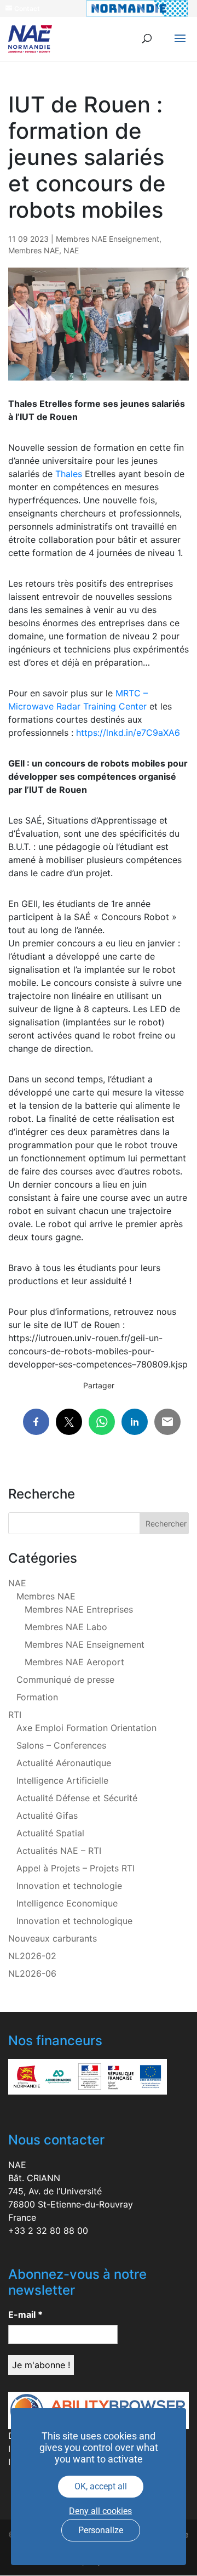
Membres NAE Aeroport (74, 1662)
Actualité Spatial (50, 1833)
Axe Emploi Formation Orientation (86, 1728)
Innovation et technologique (74, 1921)
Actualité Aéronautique (64, 1763)
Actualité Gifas (47, 1815)
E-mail (25, 2314)
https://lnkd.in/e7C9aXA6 (128, 733)
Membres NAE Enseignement (108, 239)
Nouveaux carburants (53, 1938)
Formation (37, 1697)
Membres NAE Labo (66, 1627)
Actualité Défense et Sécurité (77, 1798)
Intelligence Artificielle (62, 1780)
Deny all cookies (100, 2511)
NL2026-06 (32, 1973)
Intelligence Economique (67, 1903)
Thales (69, 474)
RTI (15, 1715)
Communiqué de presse (65, 1679)
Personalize (101, 2530)
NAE (71, 250)
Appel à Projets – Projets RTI (76, 1868)
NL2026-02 (32, 1956)
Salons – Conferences (61, 1745)
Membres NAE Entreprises (79, 1609)
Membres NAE (34, 250)
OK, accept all (101, 2486)
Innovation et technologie (69, 1886)
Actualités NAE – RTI (59, 1851)
